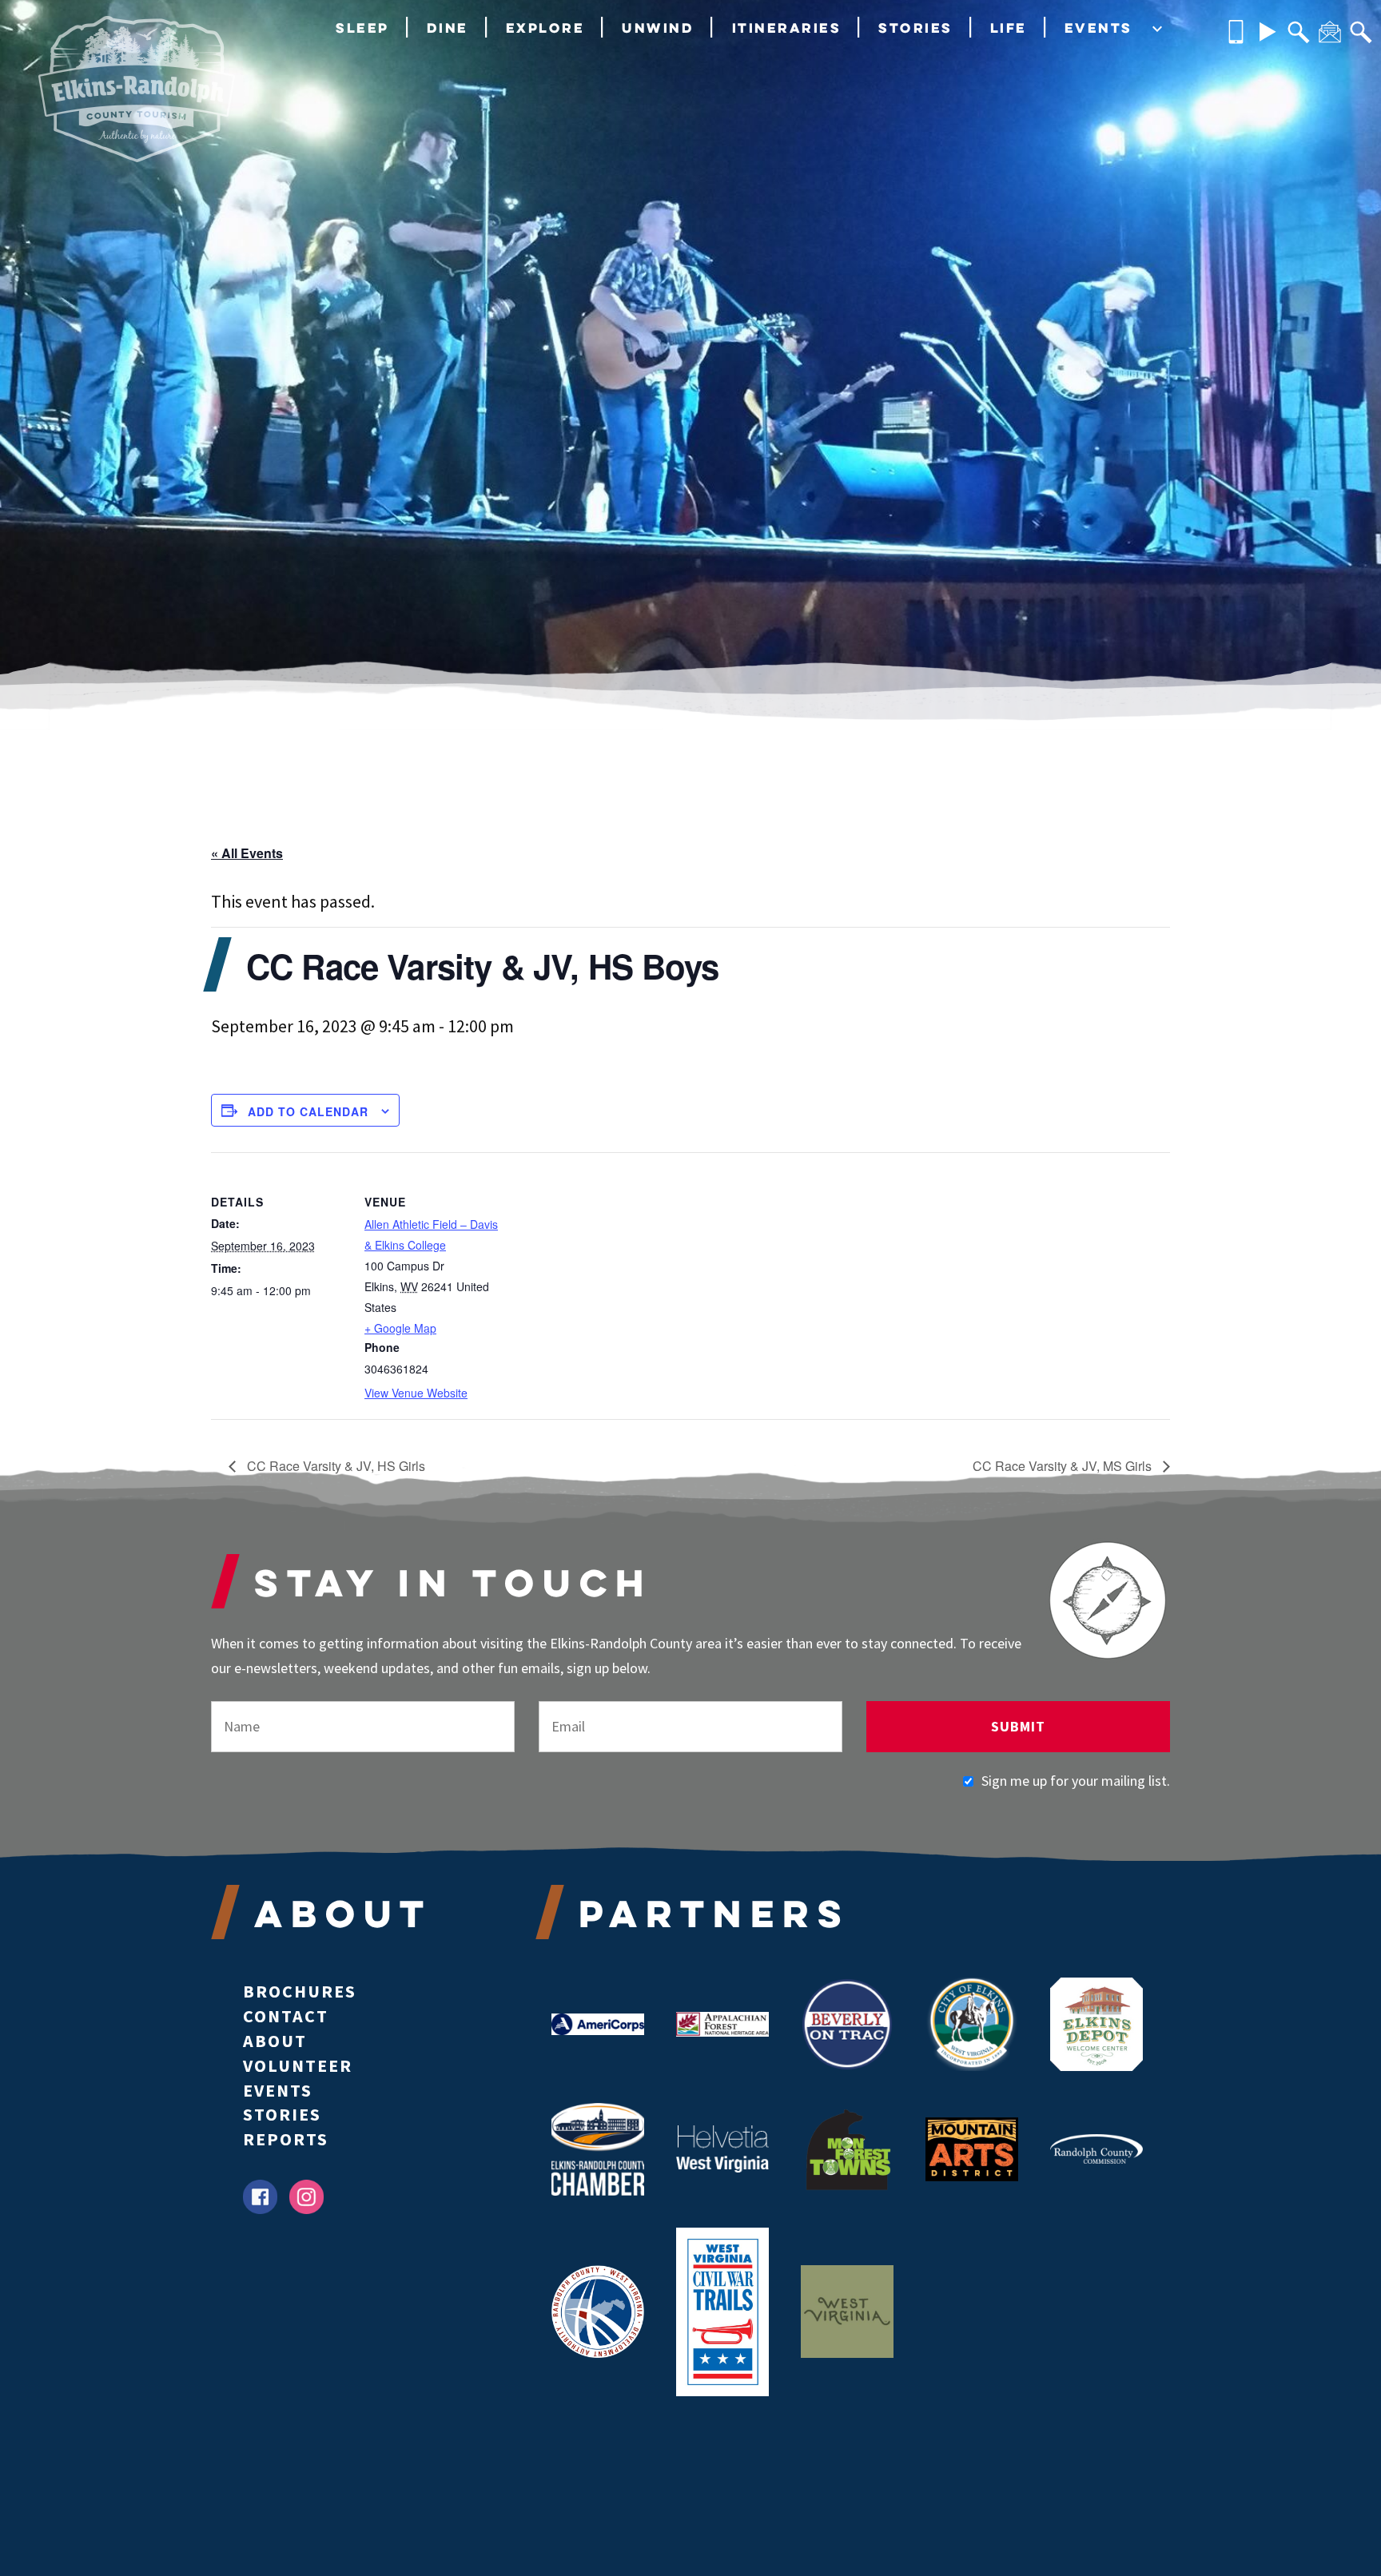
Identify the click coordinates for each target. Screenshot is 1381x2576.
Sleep (362, 28)
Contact (286, 2016)
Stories (915, 28)
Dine (448, 28)
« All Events (247, 853)
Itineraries (787, 28)
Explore (545, 28)
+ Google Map (400, 1328)
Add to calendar (308, 1111)
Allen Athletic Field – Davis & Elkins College (431, 1234)
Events (1098, 28)
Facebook (260, 2197)
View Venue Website (416, 1393)
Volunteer (298, 2065)
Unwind (658, 28)
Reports (286, 2139)
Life (1009, 28)
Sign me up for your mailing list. (1076, 1781)
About (275, 2041)
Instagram (306, 2197)
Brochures (300, 1991)
